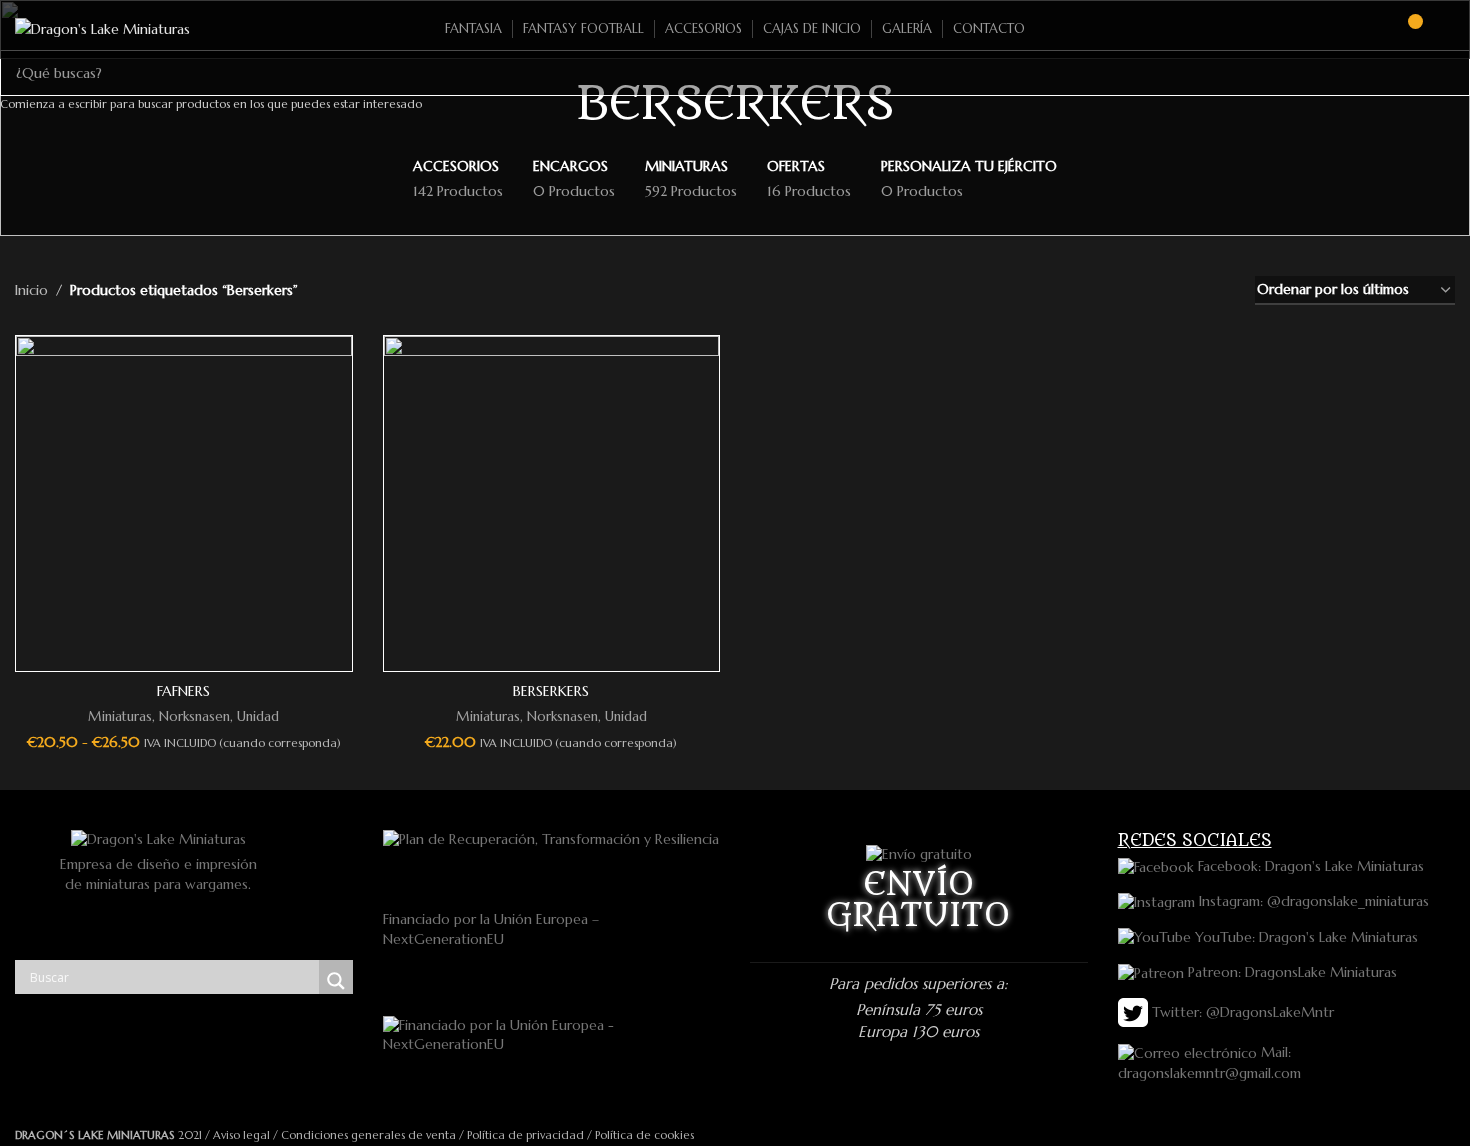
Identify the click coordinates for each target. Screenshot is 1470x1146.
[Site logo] (102, 28)
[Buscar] (1370, 29)
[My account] (1447, 29)
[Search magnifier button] (336, 981)
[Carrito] (1406, 29)
